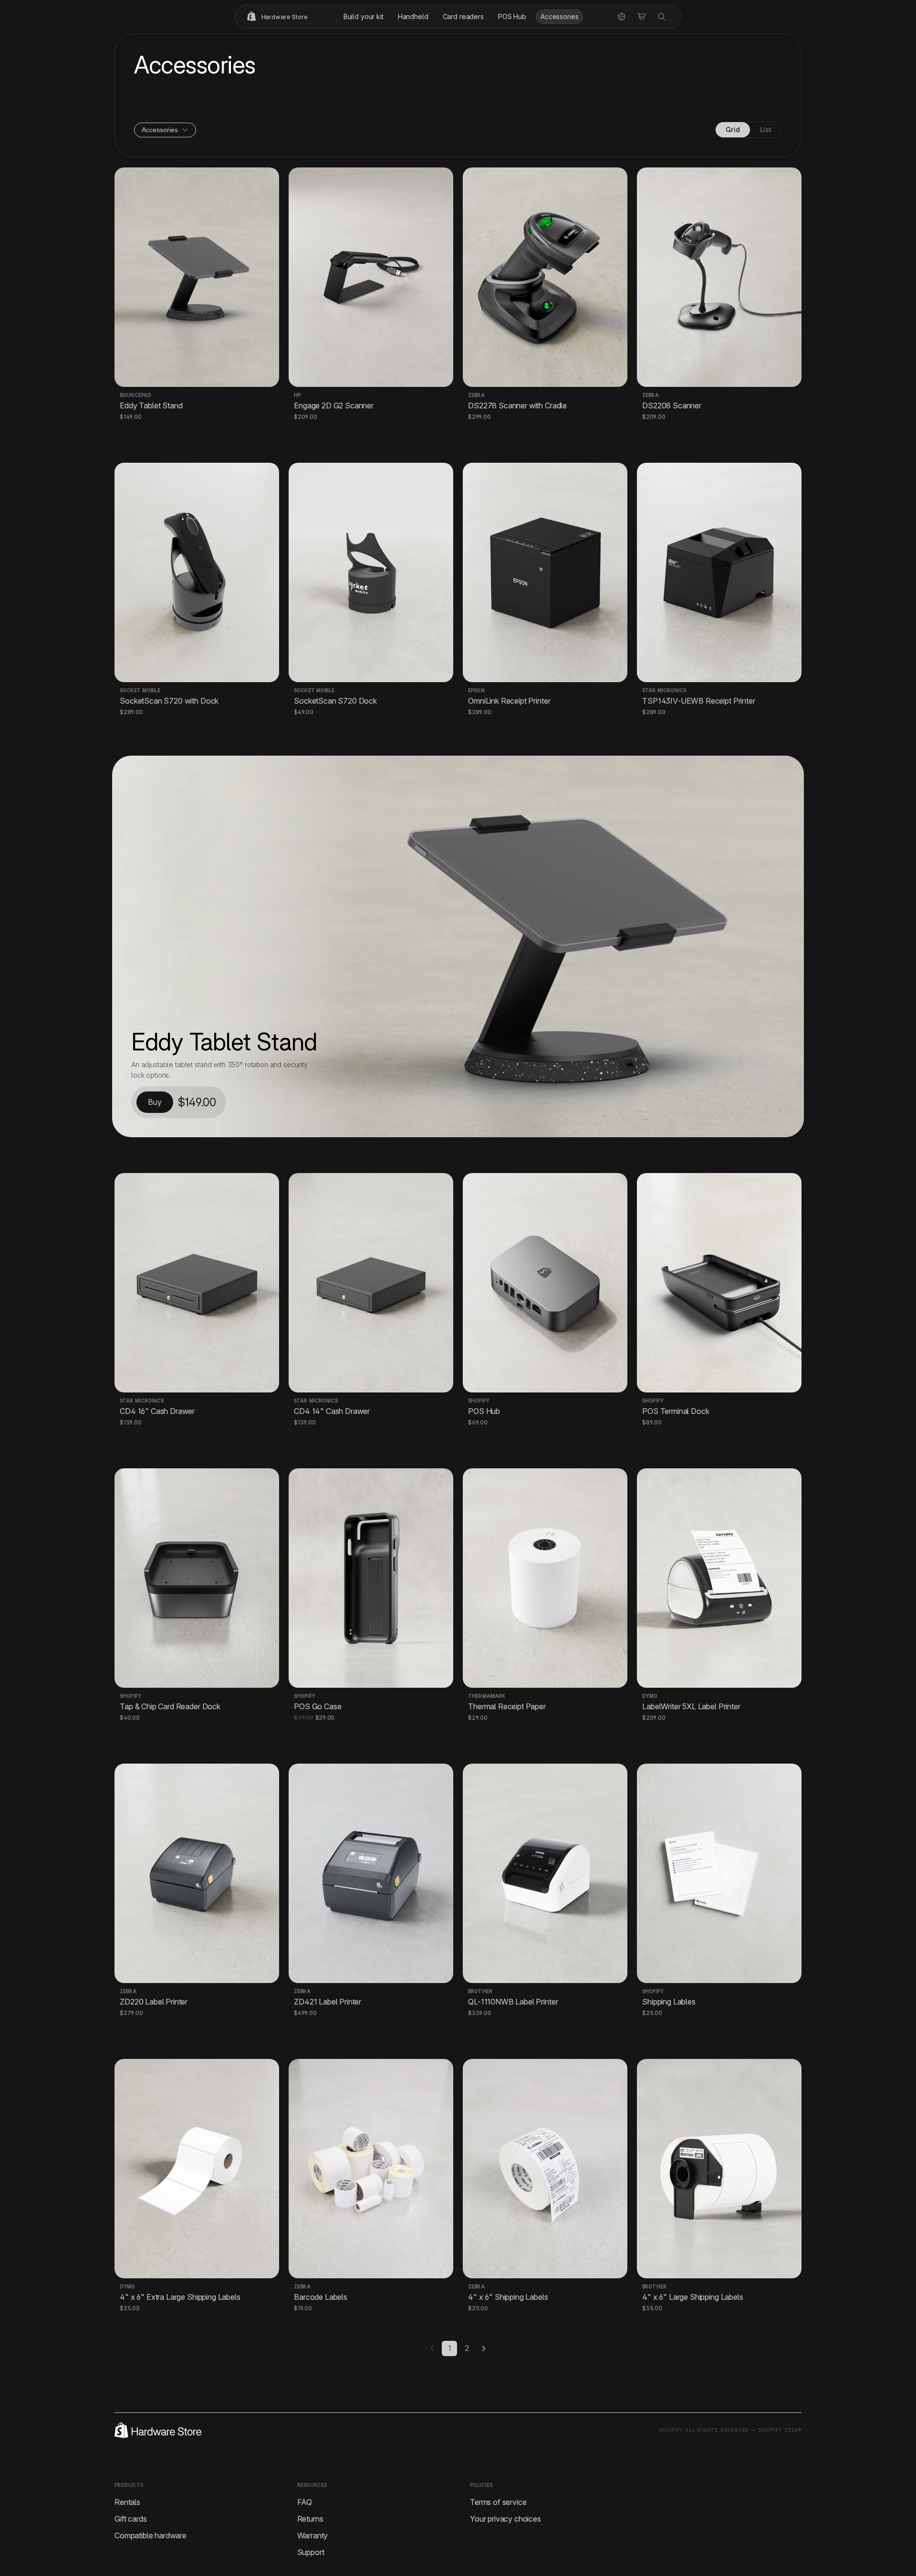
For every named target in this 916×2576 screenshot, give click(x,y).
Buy (155, 1102)
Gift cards (130, 2519)
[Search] (662, 17)
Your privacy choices (505, 2519)
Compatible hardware (151, 2535)
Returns (310, 2519)
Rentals (127, 2502)
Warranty (313, 2535)
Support (311, 2552)
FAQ (305, 2502)
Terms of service (498, 2502)
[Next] (484, 2348)
